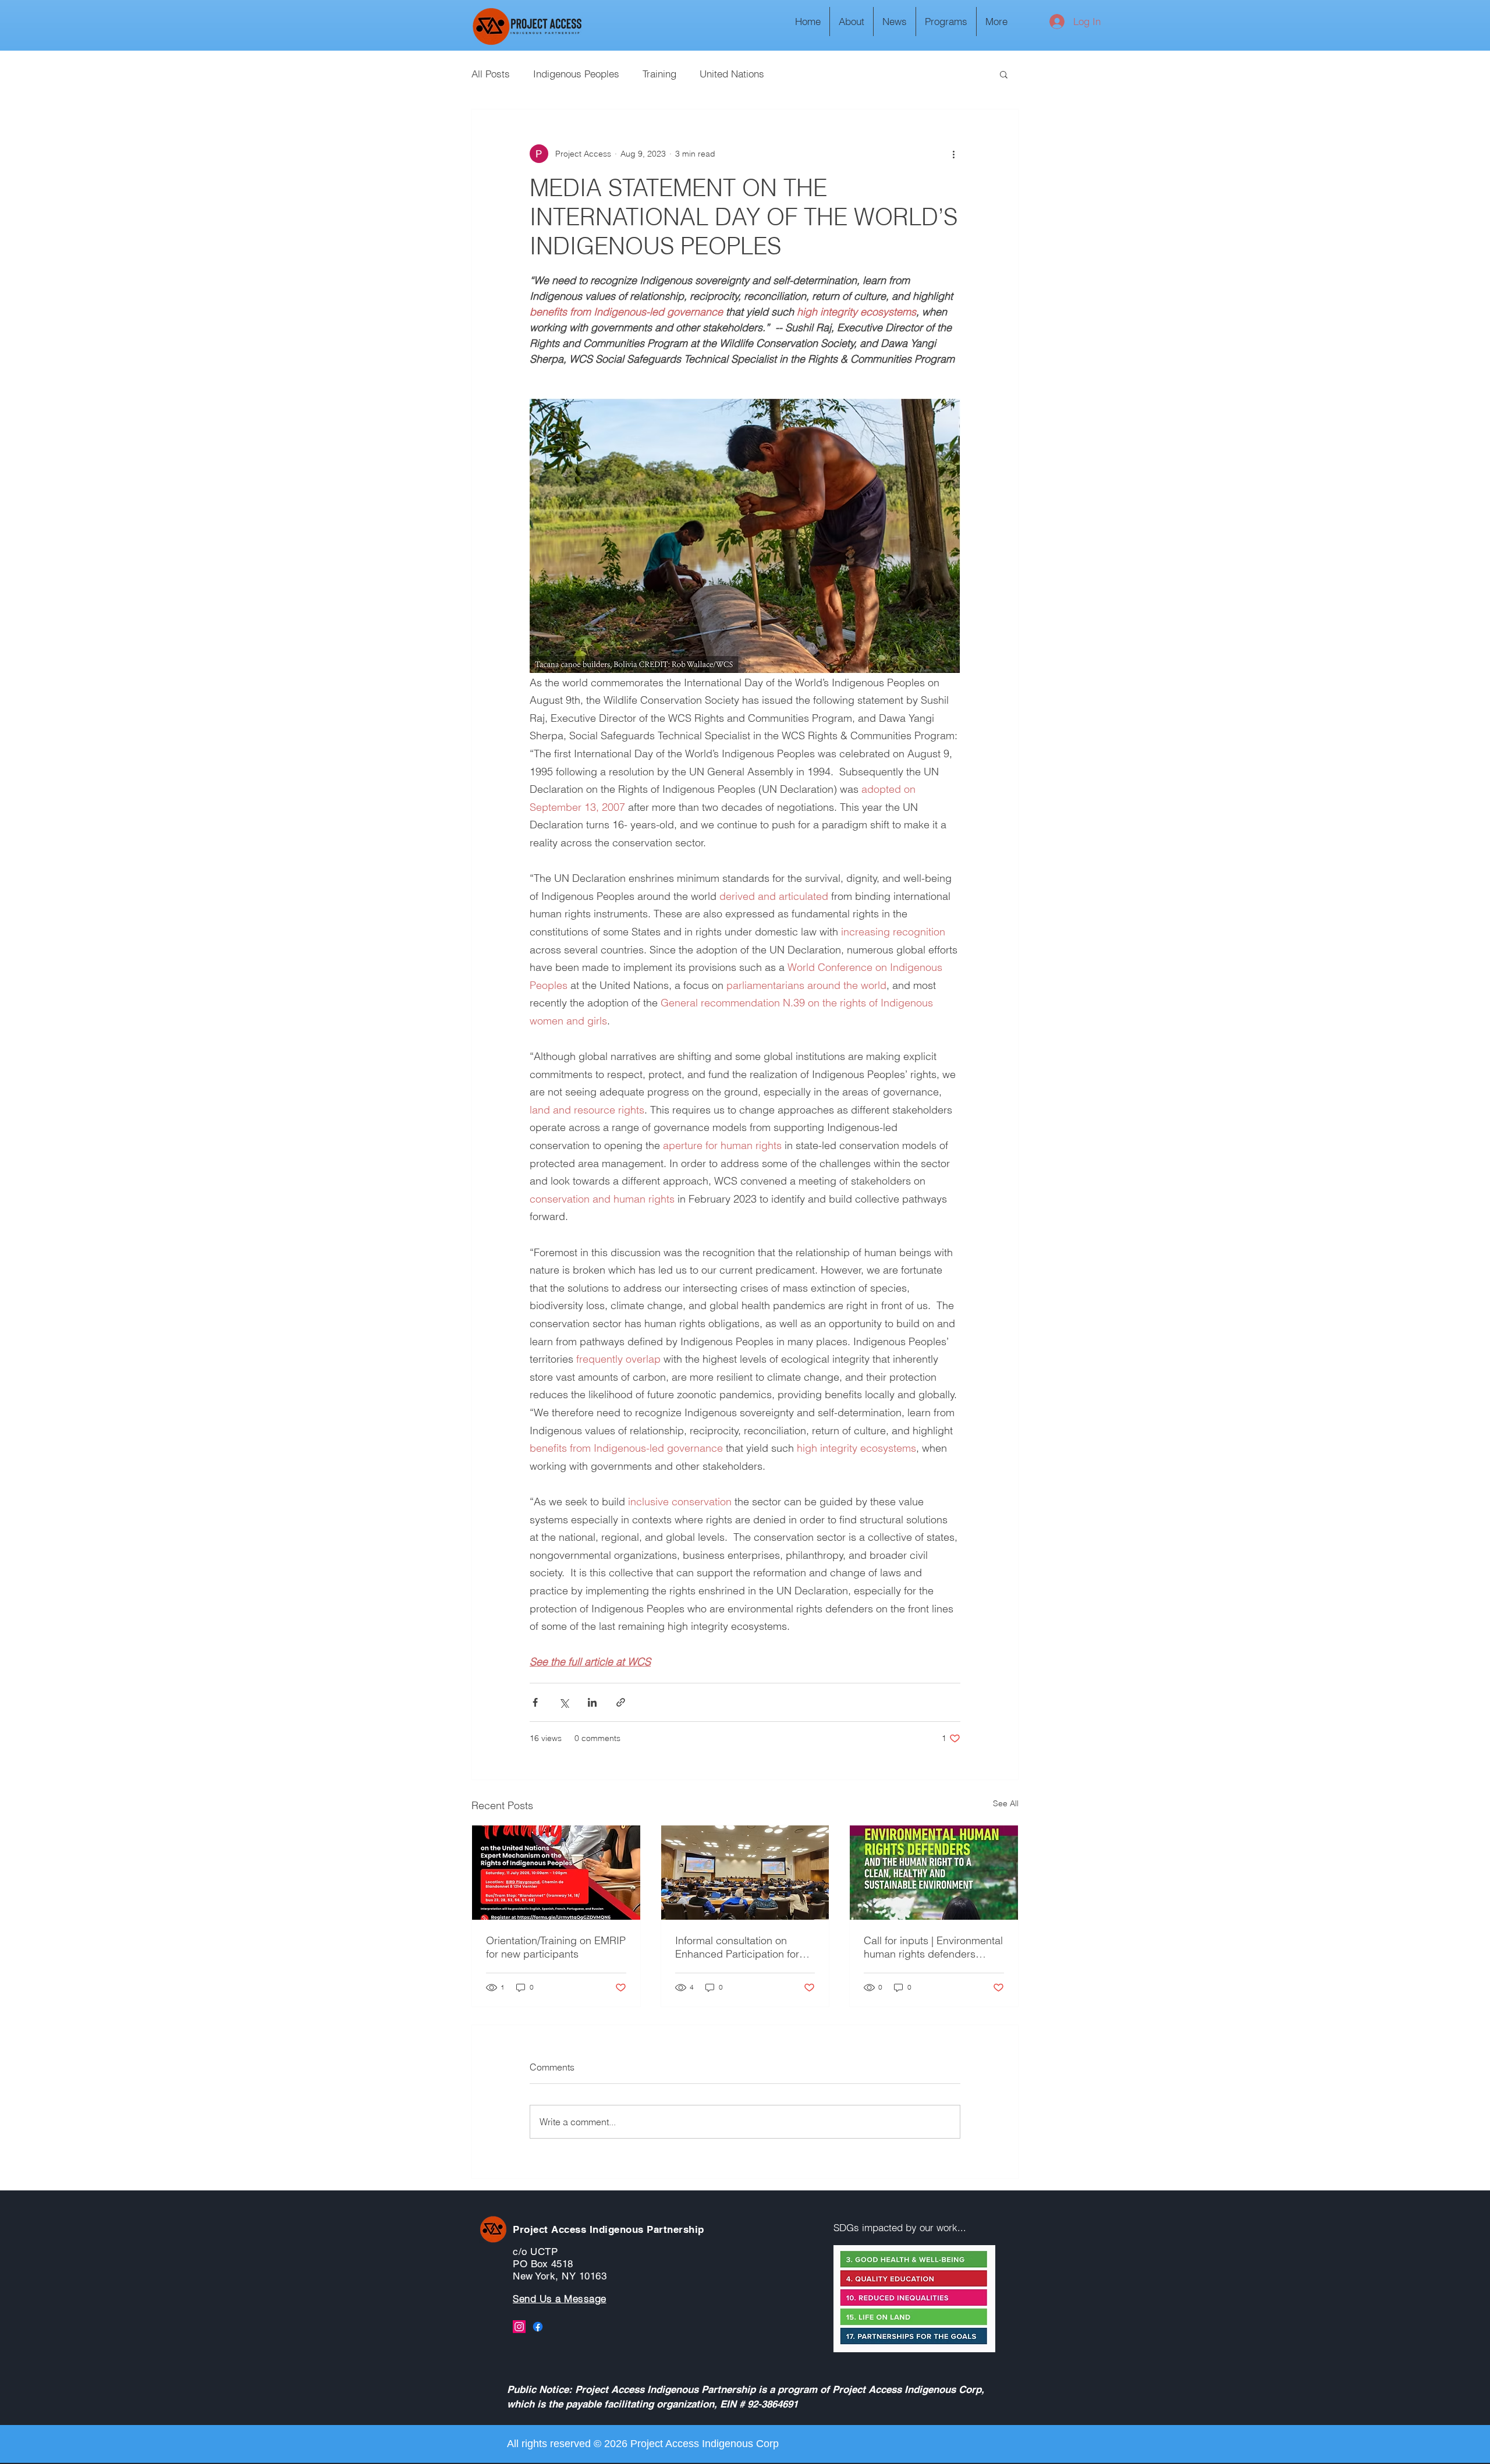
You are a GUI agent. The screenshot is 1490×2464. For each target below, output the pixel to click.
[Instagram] (519, 2327)
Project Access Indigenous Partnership (609, 2229)
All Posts (491, 74)
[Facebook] (538, 2327)
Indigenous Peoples (576, 74)
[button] (1004, 74)
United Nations (732, 74)
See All (1006, 1803)
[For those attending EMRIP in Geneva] (556, 1873)
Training (659, 74)
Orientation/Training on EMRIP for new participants (556, 1947)
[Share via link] (621, 1702)
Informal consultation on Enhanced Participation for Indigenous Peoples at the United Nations (737, 1947)
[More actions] (953, 154)
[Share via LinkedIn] (592, 1702)
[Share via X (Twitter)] (564, 1702)
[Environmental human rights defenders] (934, 1873)
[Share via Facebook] (535, 1702)
